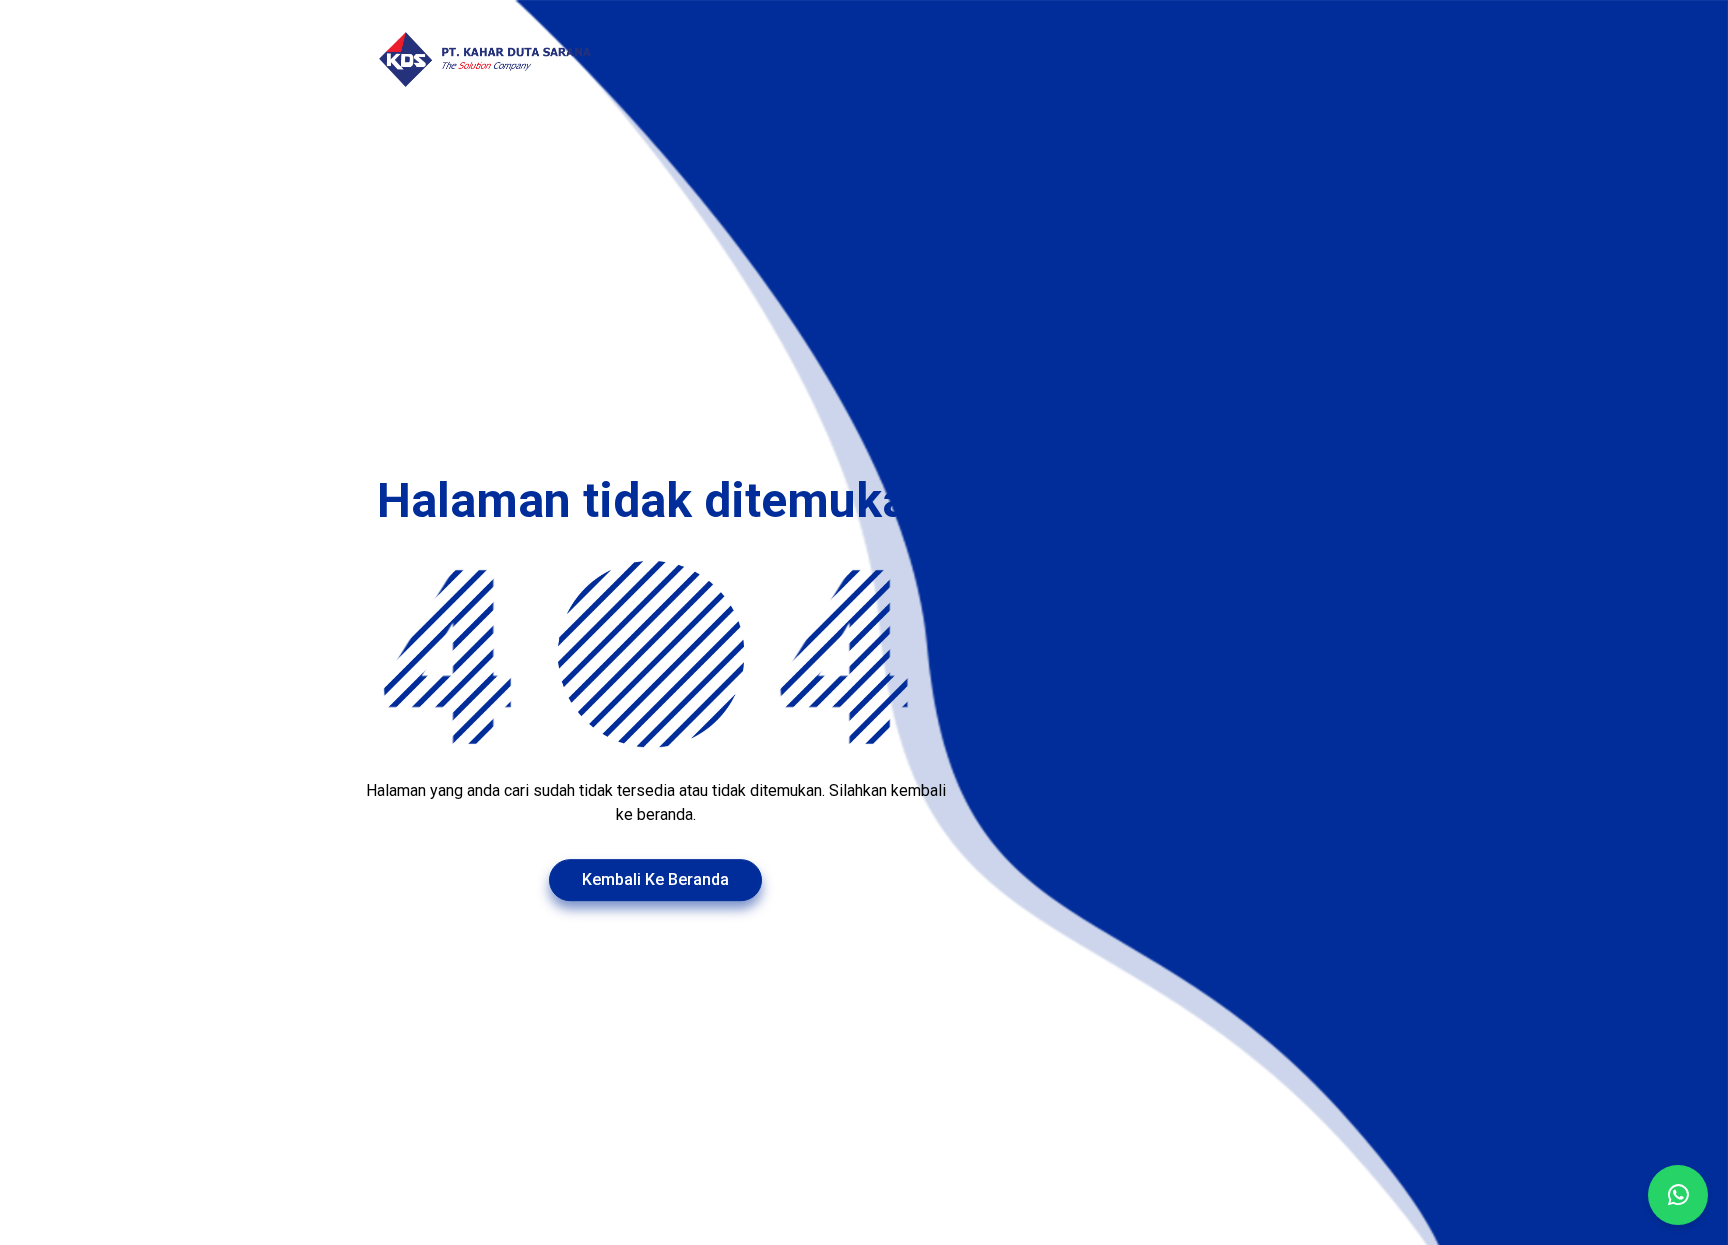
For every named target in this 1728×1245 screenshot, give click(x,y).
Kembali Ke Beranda (655, 879)
